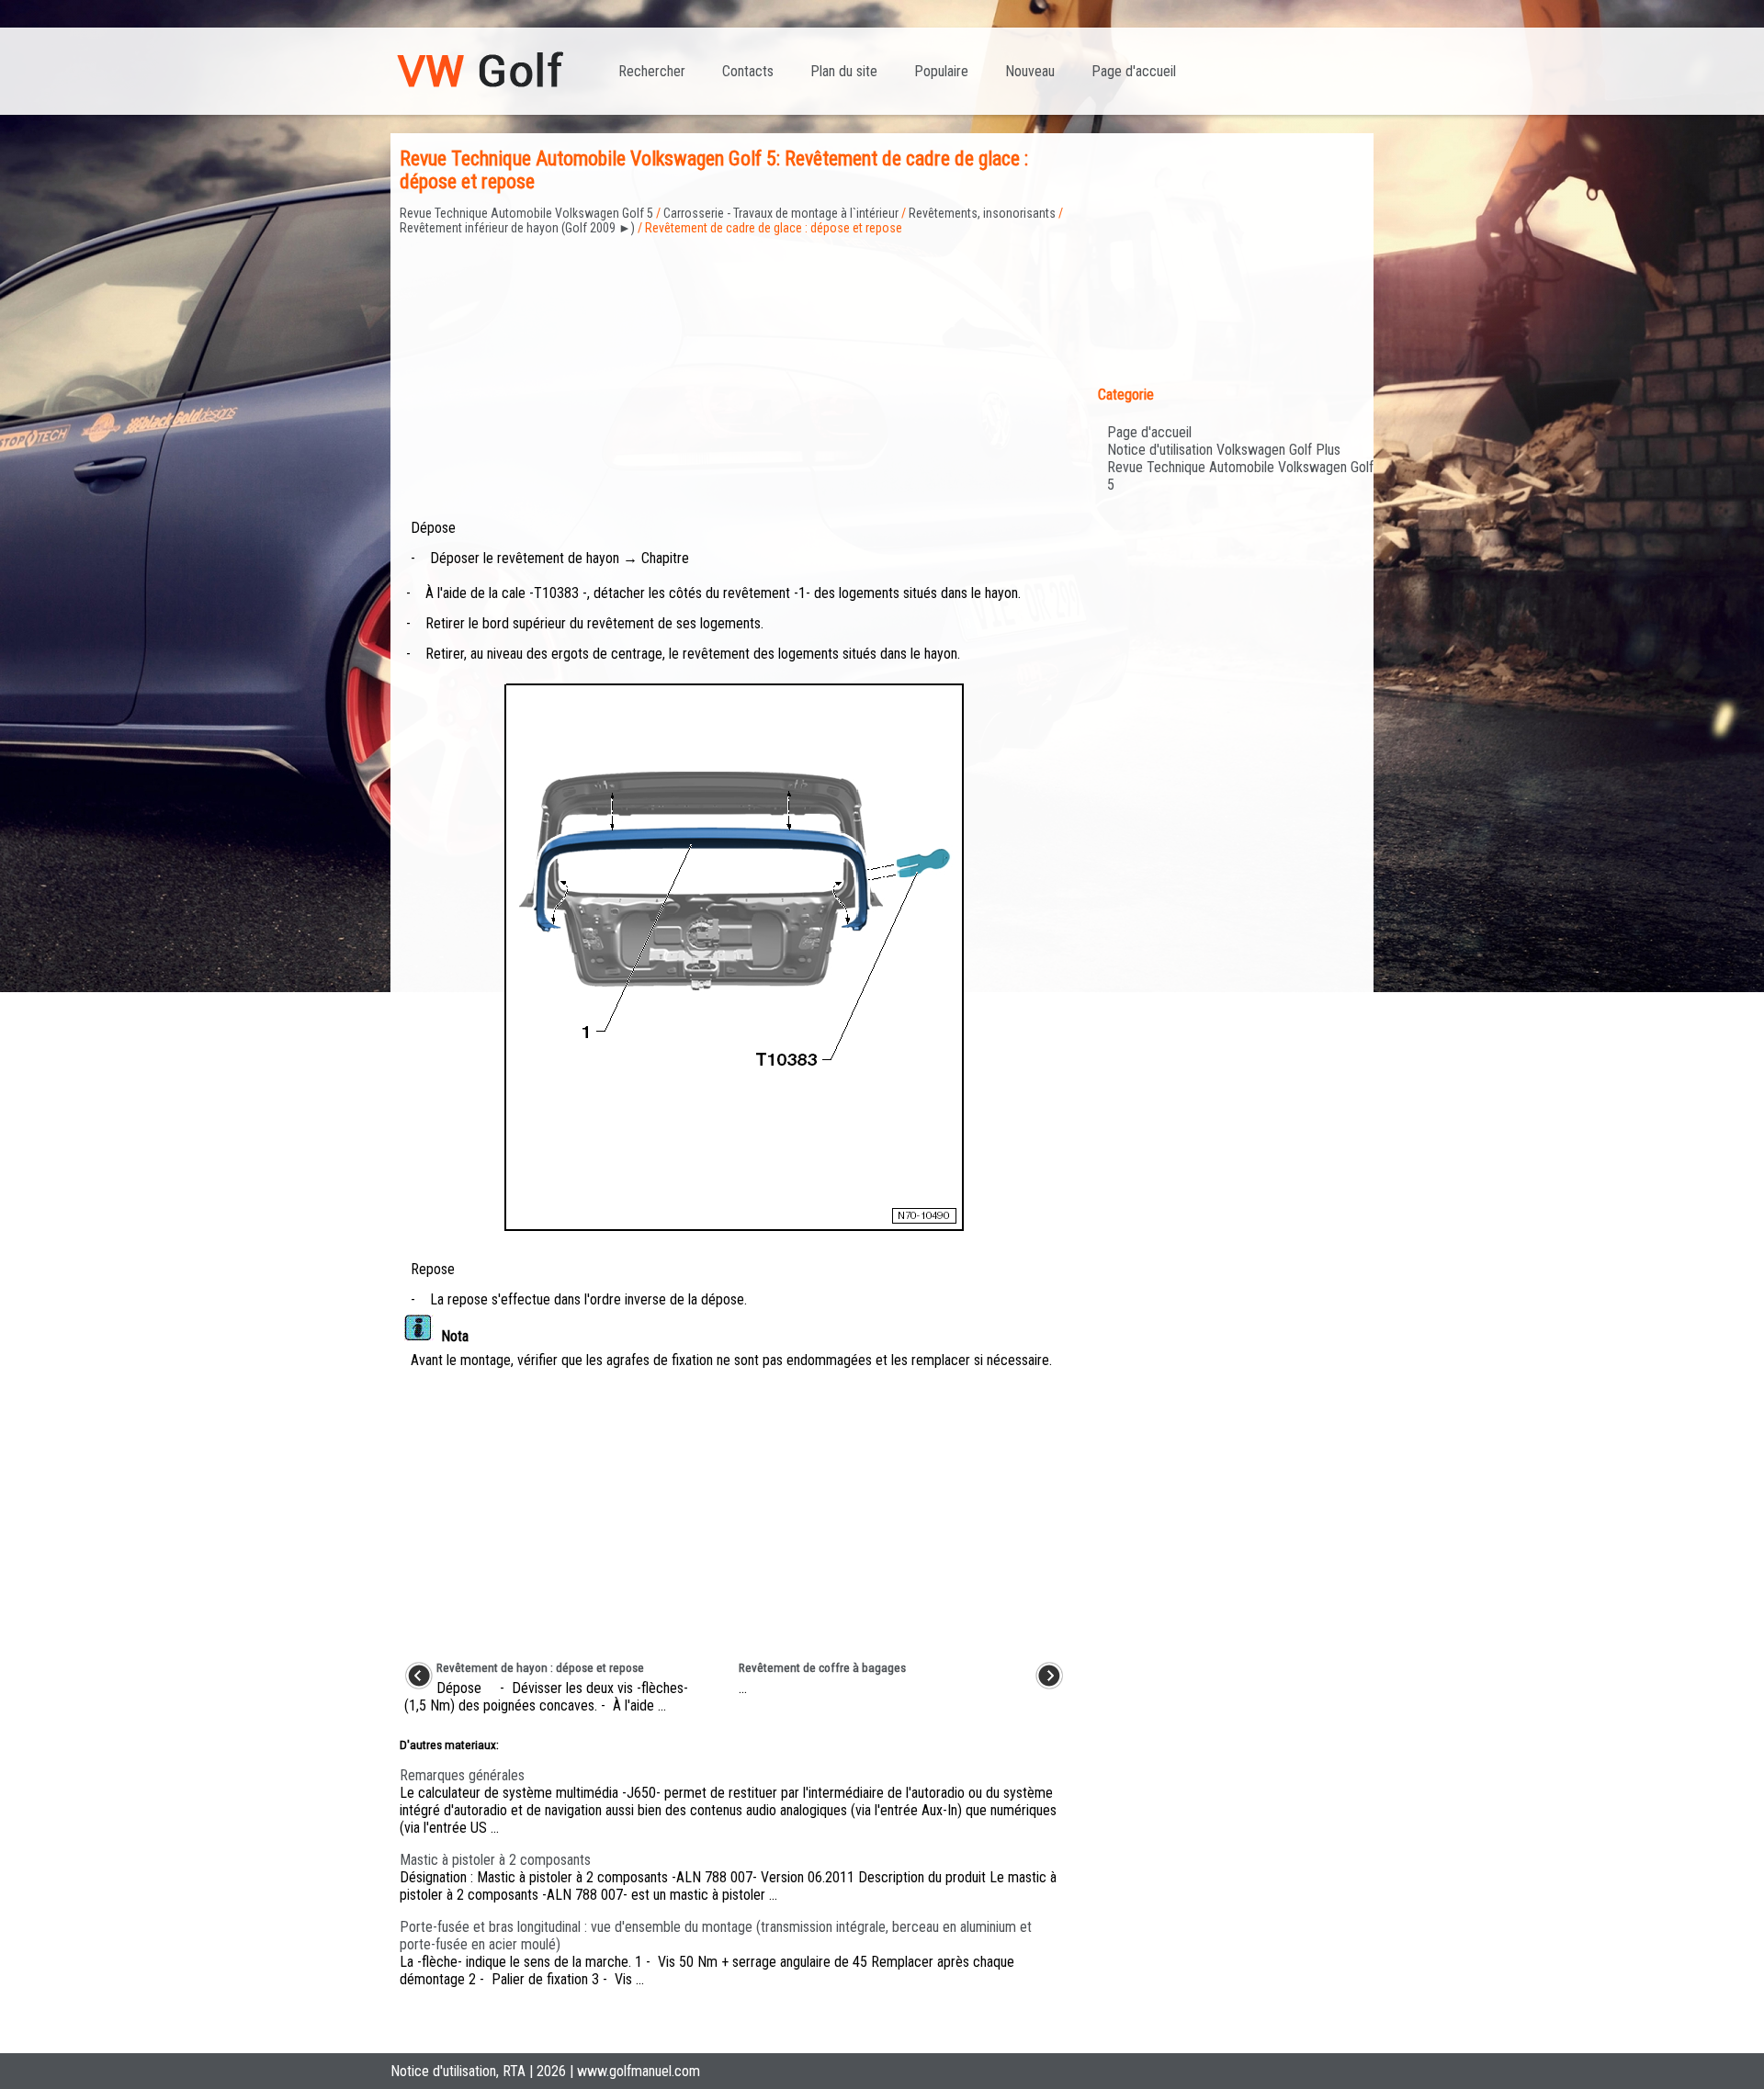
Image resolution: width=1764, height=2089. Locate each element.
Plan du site (844, 71)
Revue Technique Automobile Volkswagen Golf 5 (526, 213)
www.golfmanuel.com (639, 2071)
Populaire (941, 71)
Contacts (748, 71)
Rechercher (652, 71)
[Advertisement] (734, 365)
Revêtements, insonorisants (982, 213)
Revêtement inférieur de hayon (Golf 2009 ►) (517, 228)
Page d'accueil (1134, 71)
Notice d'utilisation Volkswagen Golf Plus (1224, 450)
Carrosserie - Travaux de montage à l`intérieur (781, 213)
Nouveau (1030, 71)
